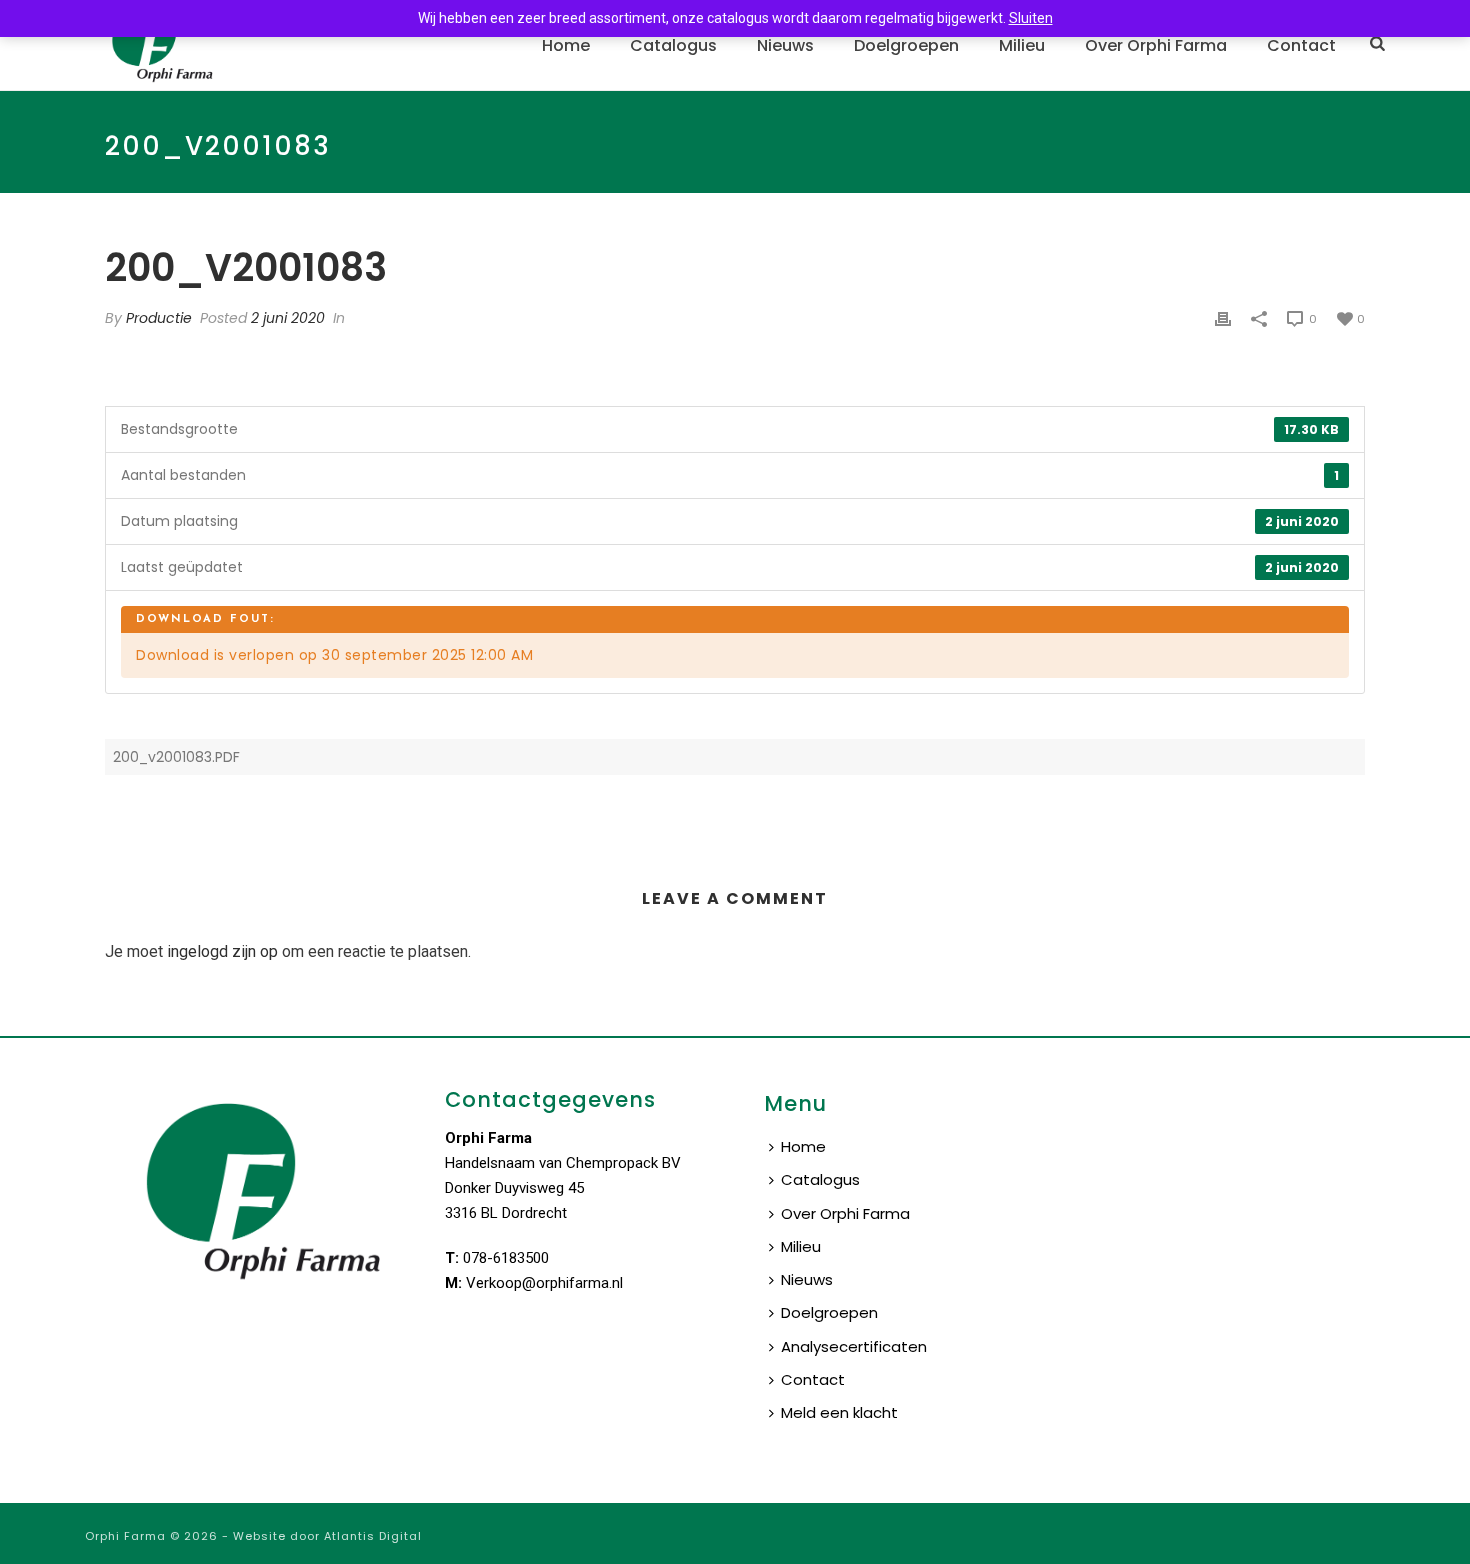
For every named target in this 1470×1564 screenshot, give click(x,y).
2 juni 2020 (288, 318)
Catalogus (673, 45)
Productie (159, 318)
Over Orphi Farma (1156, 45)
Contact (1301, 45)
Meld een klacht (839, 1412)
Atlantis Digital (373, 1536)
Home (566, 45)
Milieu (1022, 45)
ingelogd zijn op (222, 951)
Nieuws (785, 45)
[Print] (1223, 318)
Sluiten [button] (1031, 18)
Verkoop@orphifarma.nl (544, 1283)
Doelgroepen (906, 45)
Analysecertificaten (854, 1346)
